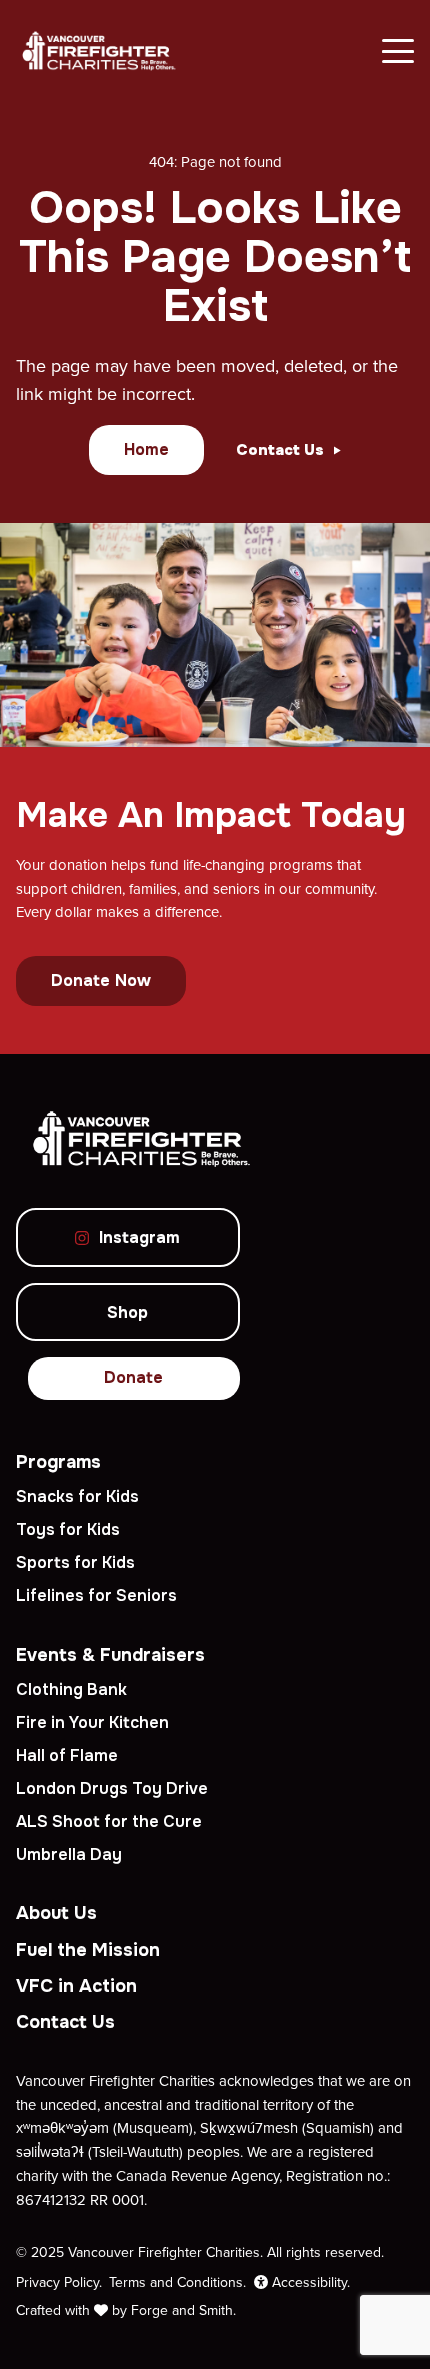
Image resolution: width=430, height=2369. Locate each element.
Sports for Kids (75, 1562)
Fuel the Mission (88, 1950)
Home (146, 449)
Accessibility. (309, 2282)
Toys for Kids (68, 1529)
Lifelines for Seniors (96, 1595)
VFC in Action (76, 1986)
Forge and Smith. (183, 2310)
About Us (56, 1913)
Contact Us (65, 2022)
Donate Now (101, 980)
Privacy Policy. (59, 2282)
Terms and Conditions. (177, 2282)
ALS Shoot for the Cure (109, 1821)
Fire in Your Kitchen (92, 1722)
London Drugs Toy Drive (112, 1788)
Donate (133, 1377)
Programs (58, 1462)
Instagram (139, 1237)
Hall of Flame (67, 1755)
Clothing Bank (71, 1689)
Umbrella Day (69, 1854)
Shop (127, 1312)
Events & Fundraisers (110, 1655)
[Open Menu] (398, 51)
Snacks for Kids (77, 1496)
